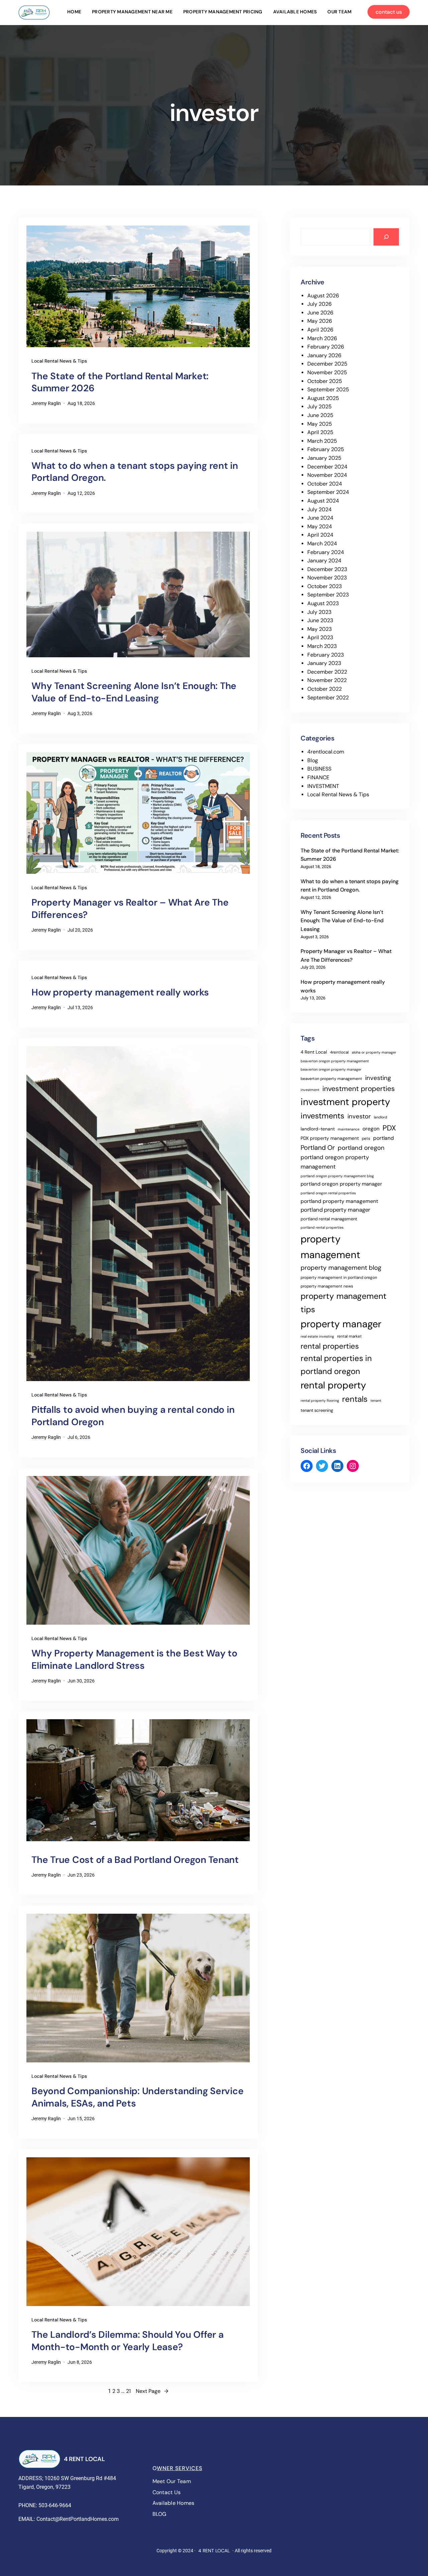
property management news (327, 1286)
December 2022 (327, 672)
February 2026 (326, 347)
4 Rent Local (314, 1052)
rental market (349, 1336)
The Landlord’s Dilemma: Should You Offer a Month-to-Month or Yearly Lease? (128, 2341)
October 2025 (325, 381)
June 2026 (320, 313)
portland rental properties (322, 1227)
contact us (389, 12)
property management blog (341, 1268)
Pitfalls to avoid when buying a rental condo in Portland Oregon (133, 1416)
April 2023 (320, 637)
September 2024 (328, 492)
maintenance (349, 1129)
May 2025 (320, 424)
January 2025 (324, 458)
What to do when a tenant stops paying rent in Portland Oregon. (135, 472)
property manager (341, 1324)
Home (74, 12)
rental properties (330, 1346)
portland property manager (335, 1210)
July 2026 (319, 304)
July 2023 (319, 612)
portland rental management (329, 1219)
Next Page (152, 2391)
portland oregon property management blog (337, 1176)
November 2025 (327, 372)
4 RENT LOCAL (84, 2459)
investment (310, 1090)
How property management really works (120, 992)
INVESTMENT (323, 786)
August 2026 (323, 296)
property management (331, 1247)
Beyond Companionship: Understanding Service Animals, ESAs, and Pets (137, 2097)
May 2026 (320, 321)
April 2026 (320, 330)
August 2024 (323, 501)
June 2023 (320, 620)
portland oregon (361, 1148)
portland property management (339, 1201)
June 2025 (320, 415)
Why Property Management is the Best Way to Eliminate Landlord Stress (134, 1659)
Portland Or (318, 1147)
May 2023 (319, 629)
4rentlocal (339, 1052)
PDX (389, 1128)
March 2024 (322, 544)
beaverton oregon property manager (331, 1069)
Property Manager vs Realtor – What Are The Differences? (130, 909)
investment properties (359, 1089)
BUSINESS (319, 769)
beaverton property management (331, 1079)
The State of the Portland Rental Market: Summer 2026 (120, 382)
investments (323, 1116)
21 (128, 2391)
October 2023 (325, 586)
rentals (355, 1399)
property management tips (344, 1303)
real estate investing (317, 1336)
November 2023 (327, 578)
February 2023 (326, 655)
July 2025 (319, 406)
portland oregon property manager (341, 1184)
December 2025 (327, 364)
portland (384, 1138)
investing (378, 1078)
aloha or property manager (374, 1052)
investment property (345, 1102)
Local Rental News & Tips (59, 361)
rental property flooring (320, 1400)
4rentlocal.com (326, 752)
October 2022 (325, 689)
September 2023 (328, 595)
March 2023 (322, 646)
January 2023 (324, 663)
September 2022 (328, 698)
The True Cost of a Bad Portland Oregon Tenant (135, 1860)
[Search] (386, 237)
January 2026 (324, 355)
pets (366, 1138)
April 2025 (320, 432)
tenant (376, 1400)
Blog (313, 760)
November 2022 (327, 680)
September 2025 (328, 389)
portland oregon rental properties (328, 1193)
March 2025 (322, 441)
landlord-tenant (318, 1129)
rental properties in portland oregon (336, 1365)
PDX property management (330, 1138)
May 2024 (320, 526)
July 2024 (319, 509)
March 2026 (322, 338)
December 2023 (327, 569)
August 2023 (323, 603)
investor (359, 1116)
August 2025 (323, 398)
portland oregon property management (335, 1162)
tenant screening (317, 1410)
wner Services (180, 2468)
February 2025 (326, 449)
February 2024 (326, 552)
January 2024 (324, 561)
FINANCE (318, 777)
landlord (381, 1117)
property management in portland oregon (339, 1277)
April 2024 (320, 535)
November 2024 (327, 475)
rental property (333, 1385)
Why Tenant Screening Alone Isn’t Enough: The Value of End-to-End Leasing (134, 692)
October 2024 (325, 484)
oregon (371, 1129)
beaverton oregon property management (335, 1061)
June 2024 (320, 518)
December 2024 (327, 467)
